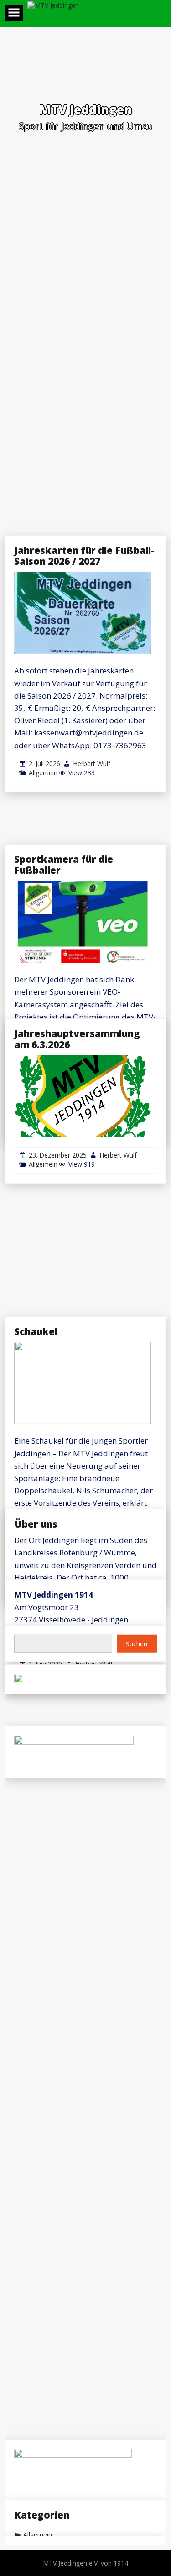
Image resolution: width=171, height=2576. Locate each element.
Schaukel (36, 1331)
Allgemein (43, 773)
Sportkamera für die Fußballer (64, 865)
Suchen (137, 1643)
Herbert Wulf (92, 764)
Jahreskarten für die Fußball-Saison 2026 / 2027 (84, 556)
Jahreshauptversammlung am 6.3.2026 (77, 1039)
